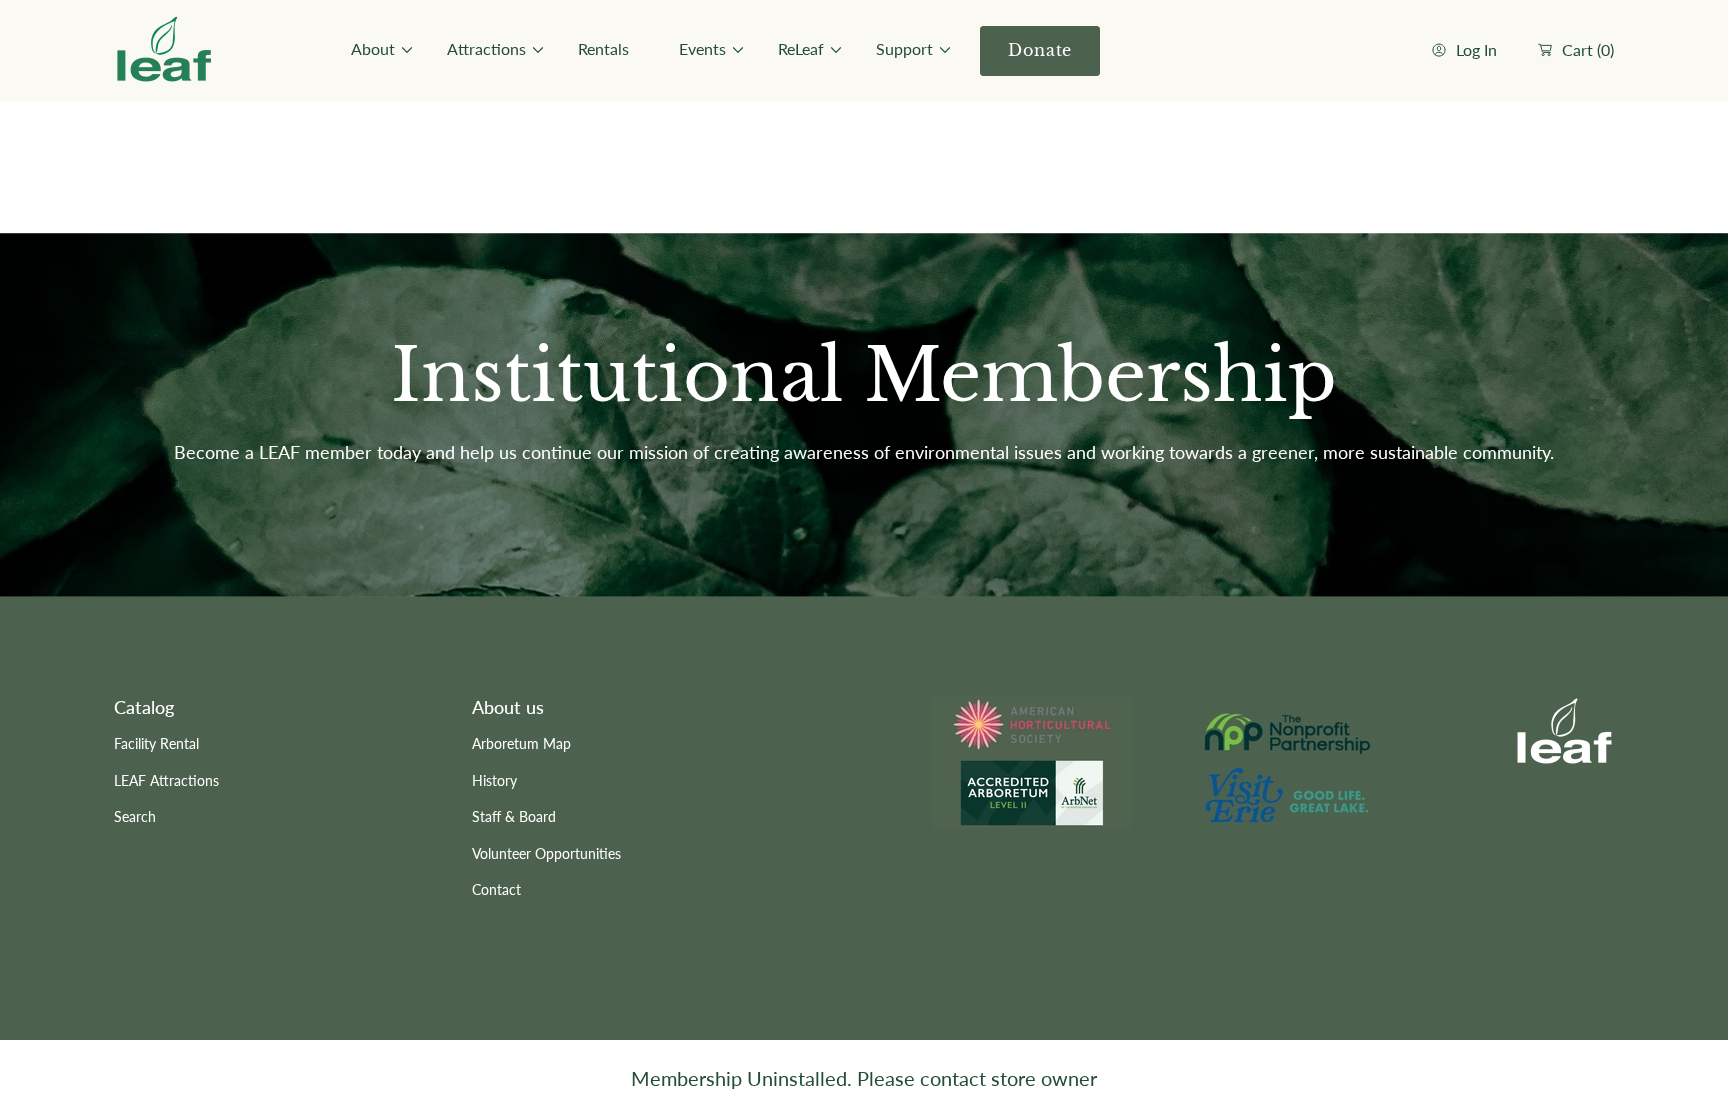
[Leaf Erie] (164, 50)
